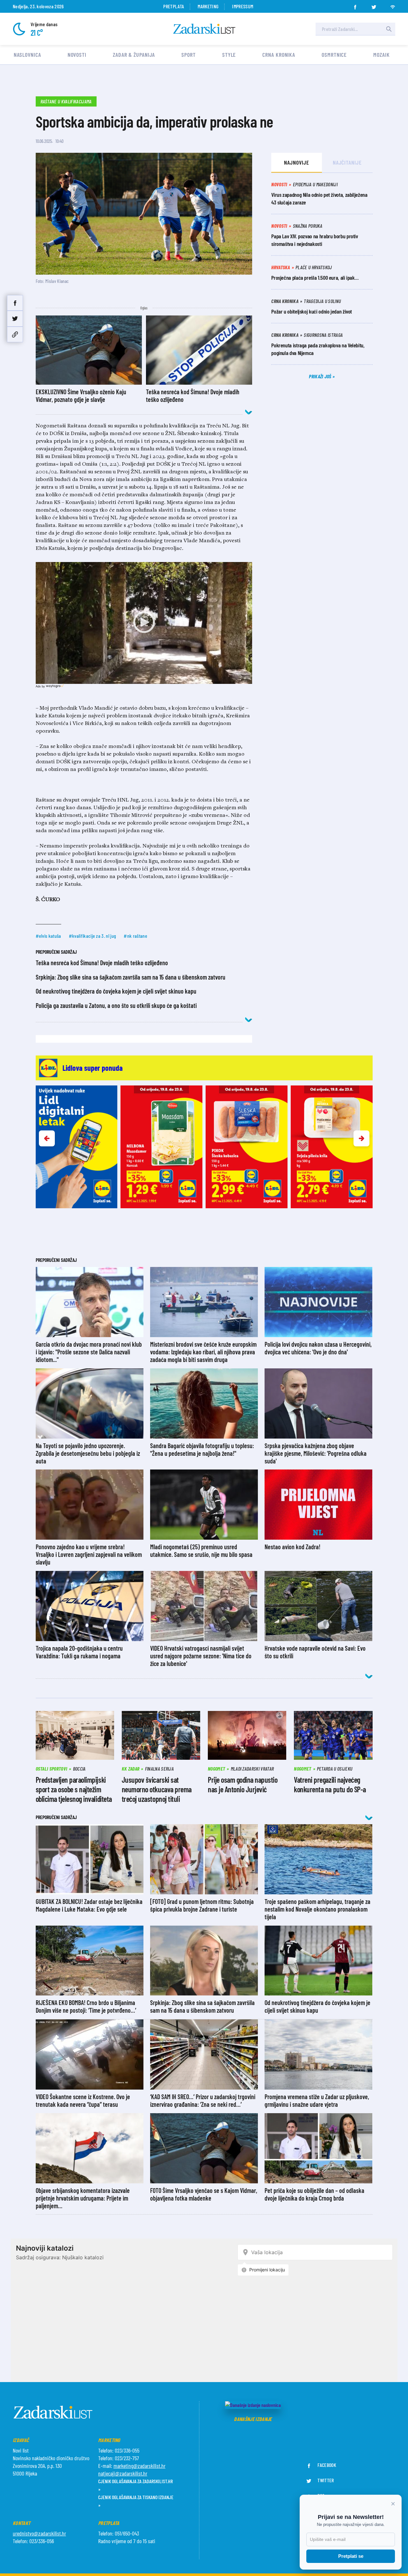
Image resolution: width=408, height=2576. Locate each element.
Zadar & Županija (134, 55)
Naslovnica (27, 55)
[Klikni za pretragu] (389, 29)
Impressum (243, 6)
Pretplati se (351, 2556)
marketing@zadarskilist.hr (139, 2466)
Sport (189, 55)
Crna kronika (279, 55)
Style (229, 55)
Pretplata (174, 6)
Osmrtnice (334, 55)
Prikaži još (321, 376)
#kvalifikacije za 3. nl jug (93, 936)
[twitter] (374, 5)
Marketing (208, 6)
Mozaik (381, 55)
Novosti (77, 55)
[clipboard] (15, 334)
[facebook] (355, 5)
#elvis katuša (48, 936)
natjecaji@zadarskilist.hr (123, 2473)
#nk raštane (135, 936)
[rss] (393, 5)
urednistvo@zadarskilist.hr (39, 2533)
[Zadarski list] (204, 29)
